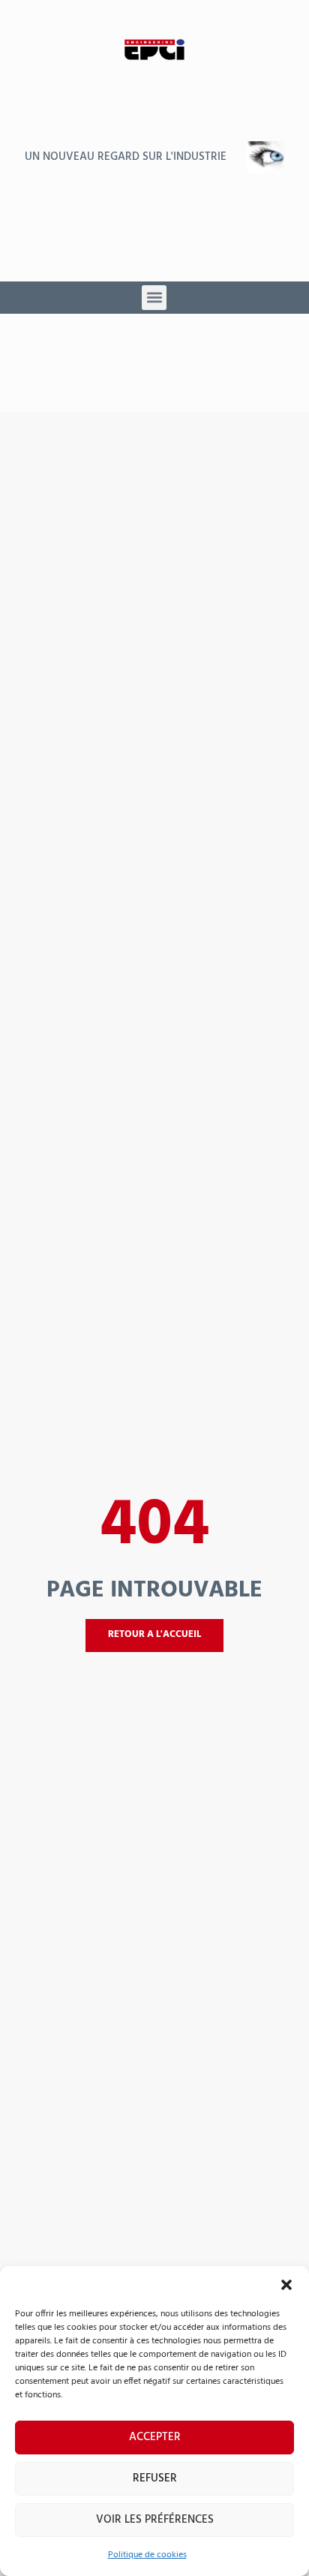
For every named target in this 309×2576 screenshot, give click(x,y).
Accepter (155, 2437)
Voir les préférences (155, 2520)
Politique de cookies (147, 2555)
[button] (286, 2285)
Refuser (155, 2478)
